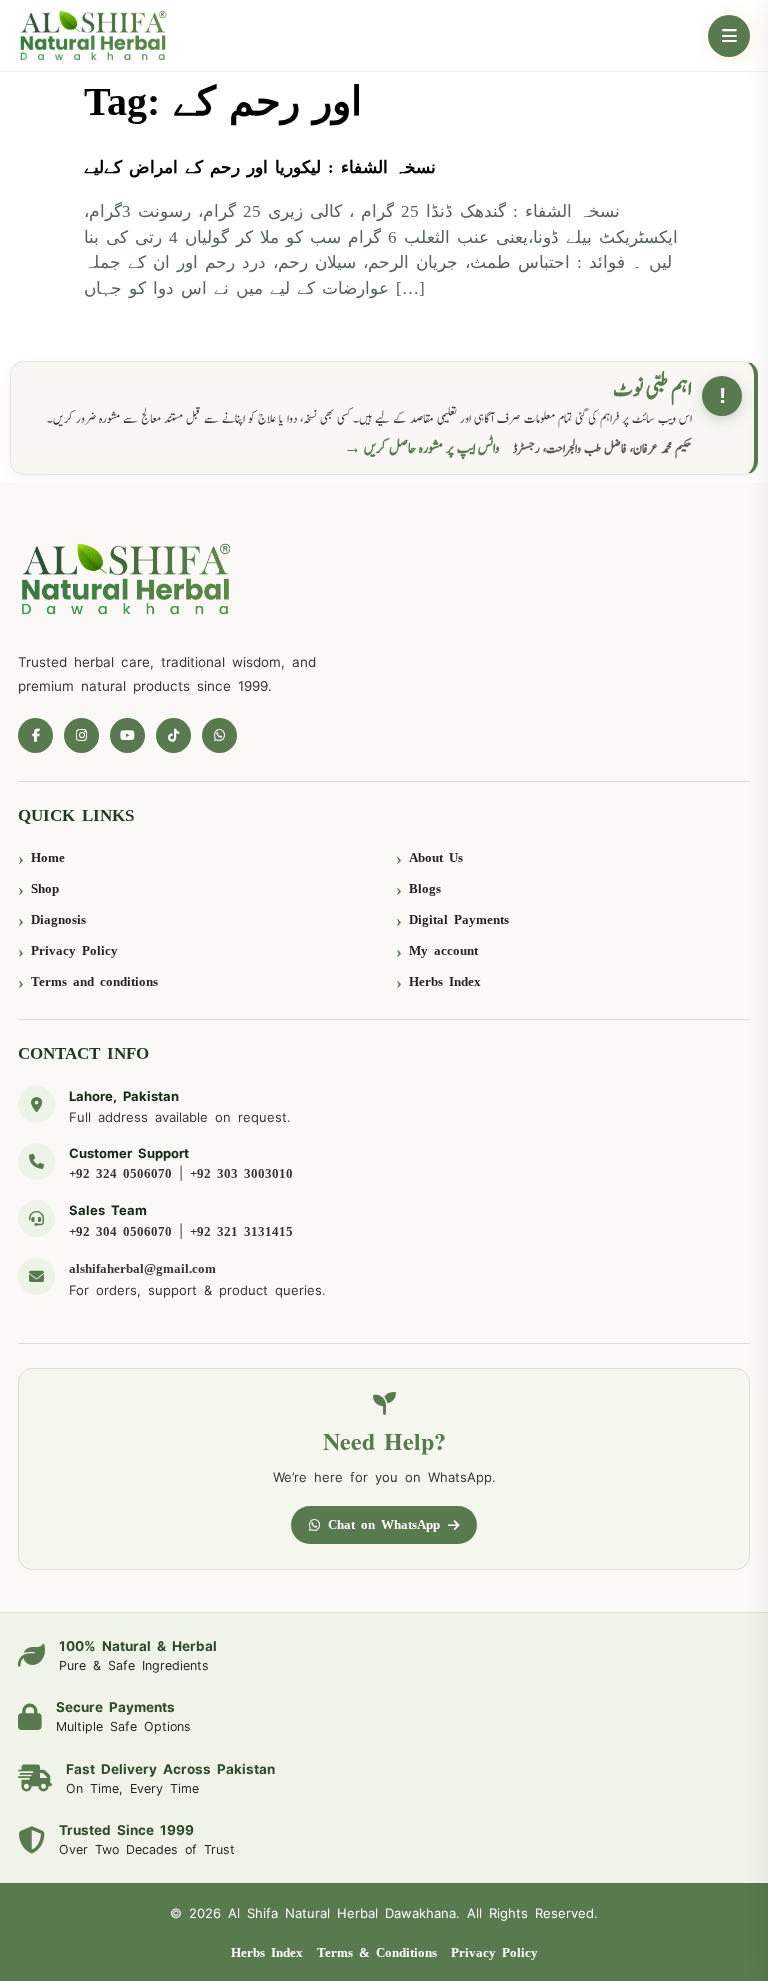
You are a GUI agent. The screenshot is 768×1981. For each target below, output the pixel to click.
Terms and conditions (94, 981)
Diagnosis (58, 919)
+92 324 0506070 (120, 1173)
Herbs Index (445, 981)
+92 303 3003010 (241, 1173)
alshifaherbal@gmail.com (142, 1268)
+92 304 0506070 (120, 1231)
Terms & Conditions (377, 1952)
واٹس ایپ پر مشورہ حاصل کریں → (422, 448)
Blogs (425, 888)
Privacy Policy (74, 950)
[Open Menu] (729, 36)
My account (443, 950)
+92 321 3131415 (241, 1231)
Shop (45, 888)
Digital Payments (459, 919)
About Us (436, 857)
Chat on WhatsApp (384, 1524)
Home (48, 857)
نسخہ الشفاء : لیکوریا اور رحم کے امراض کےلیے (260, 167)
